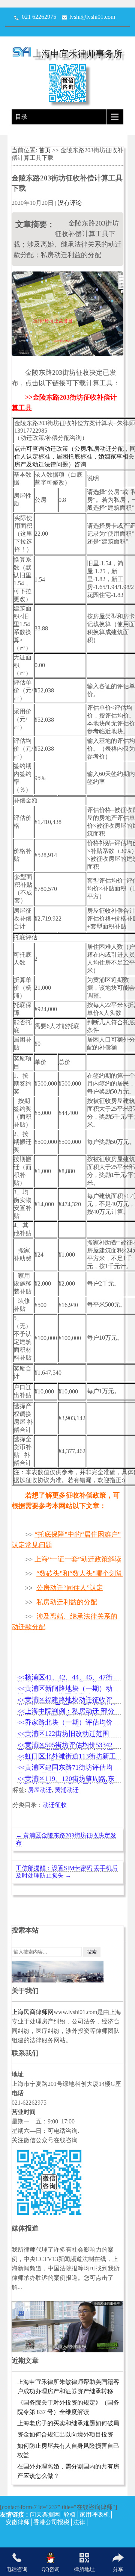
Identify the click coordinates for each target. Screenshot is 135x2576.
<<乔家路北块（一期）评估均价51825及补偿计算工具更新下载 (65, 1723)
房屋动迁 (40, 1790)
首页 (45, 150)
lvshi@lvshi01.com (92, 17)
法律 (79, 2522)
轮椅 (70, 2515)
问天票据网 (45, 2515)
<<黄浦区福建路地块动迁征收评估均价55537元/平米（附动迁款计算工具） (67, 1700)
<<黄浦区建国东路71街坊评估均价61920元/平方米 (65, 1768)
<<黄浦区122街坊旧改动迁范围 (63, 1734)
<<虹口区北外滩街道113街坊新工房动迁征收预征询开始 (67, 1757)
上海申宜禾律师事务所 (78, 54)
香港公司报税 (51, 2522)
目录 (21, 117)
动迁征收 (55, 1805)
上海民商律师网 (33, 2012)
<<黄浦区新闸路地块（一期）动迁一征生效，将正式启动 (65, 1689)
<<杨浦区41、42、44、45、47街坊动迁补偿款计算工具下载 (65, 1678)
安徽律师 (18, 2522)
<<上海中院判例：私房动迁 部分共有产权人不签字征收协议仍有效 (66, 1712)
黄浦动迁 (67, 1790)
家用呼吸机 (94, 2515)
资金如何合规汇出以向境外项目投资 (65, 2434)
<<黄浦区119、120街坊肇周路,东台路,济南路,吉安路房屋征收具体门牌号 (66, 1779)
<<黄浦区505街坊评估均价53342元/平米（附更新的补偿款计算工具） (65, 1745)
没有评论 (70, 203)
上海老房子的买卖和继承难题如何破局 (68, 2423)
